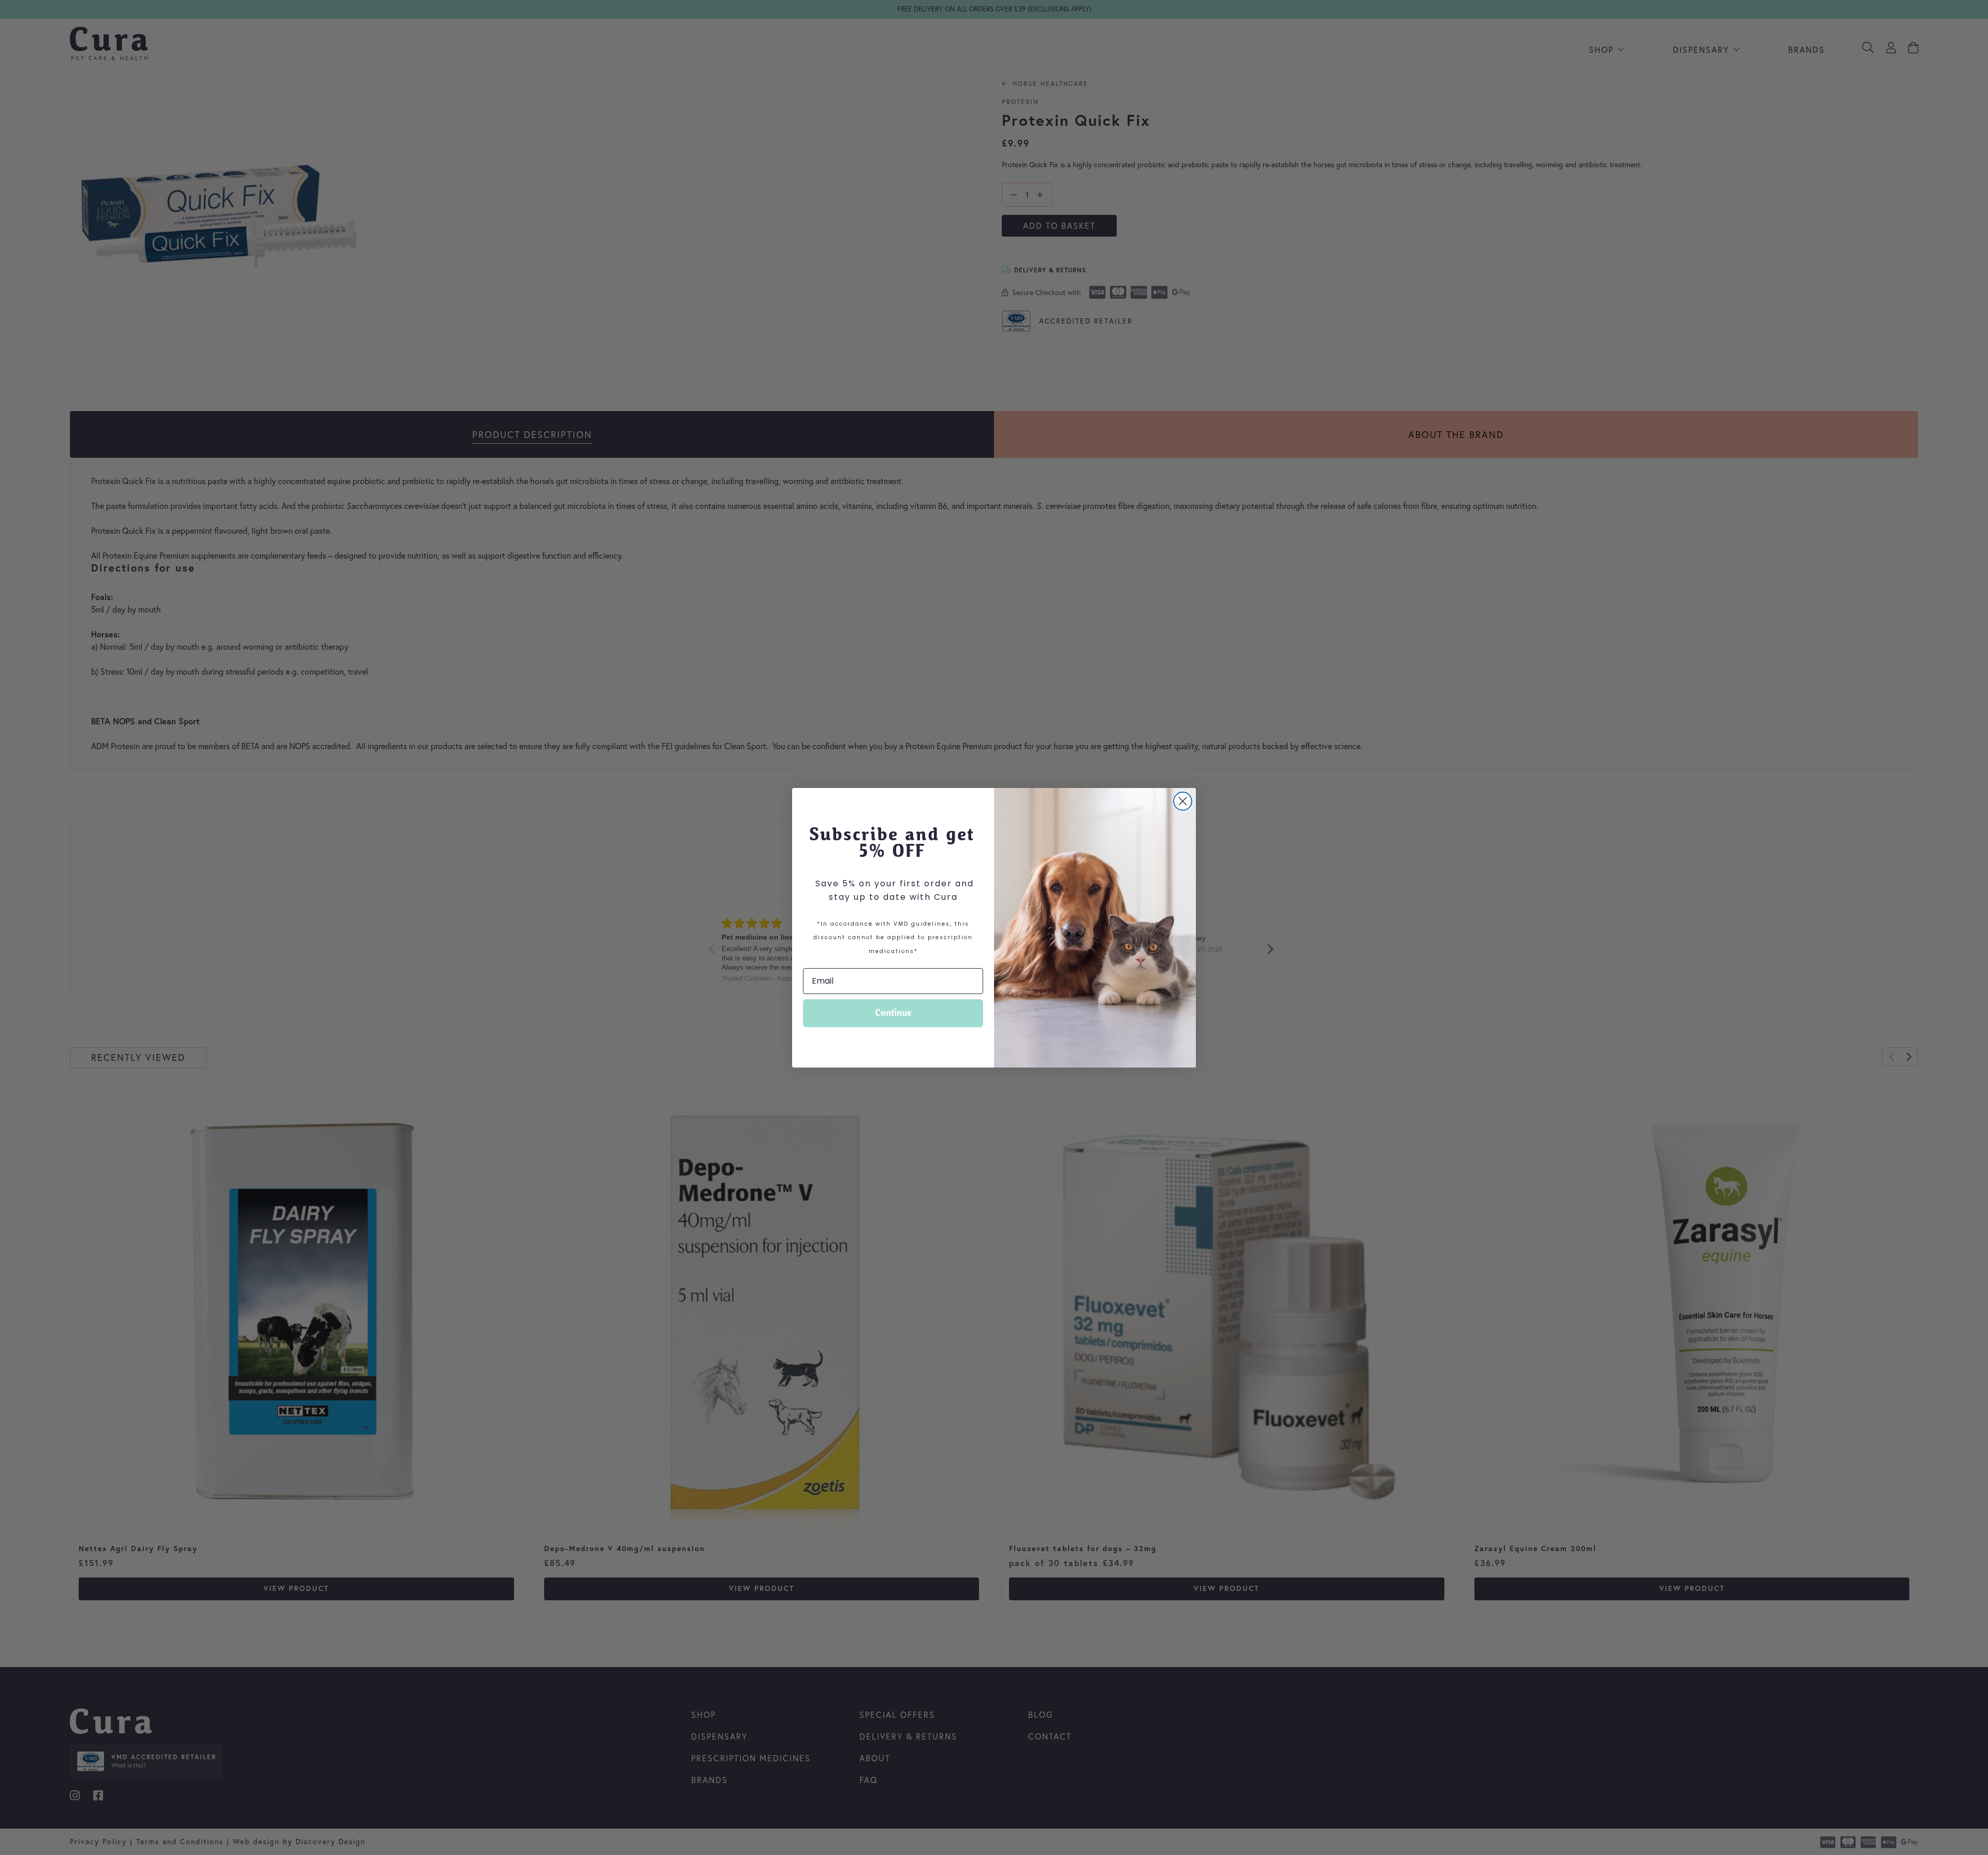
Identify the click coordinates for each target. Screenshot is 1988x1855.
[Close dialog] (1183, 801)
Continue (893, 1013)
